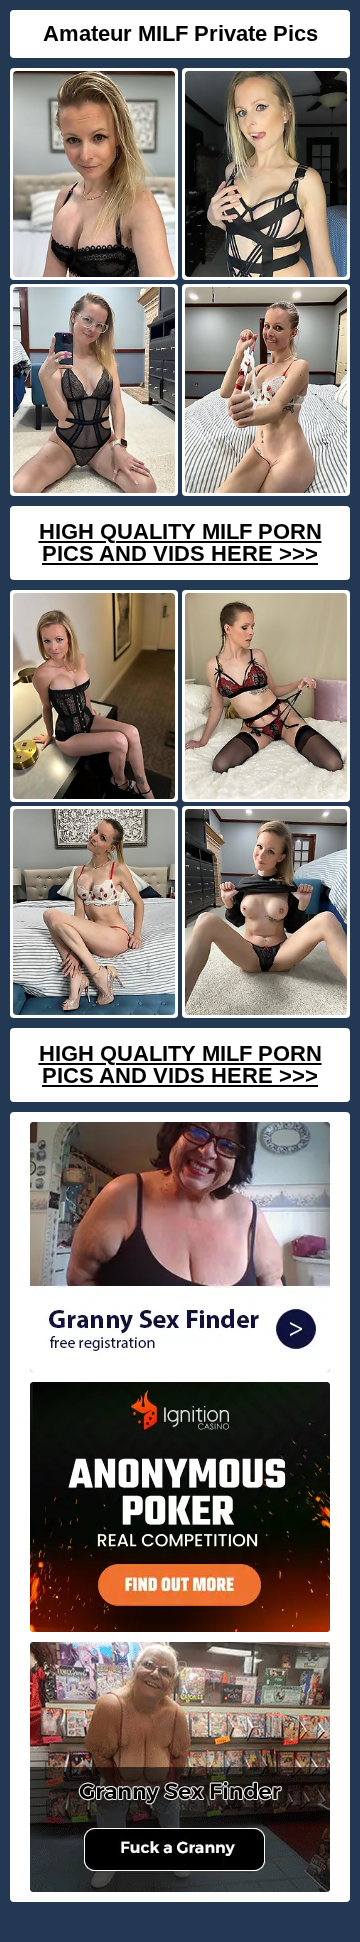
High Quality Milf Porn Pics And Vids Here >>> (180, 542)
